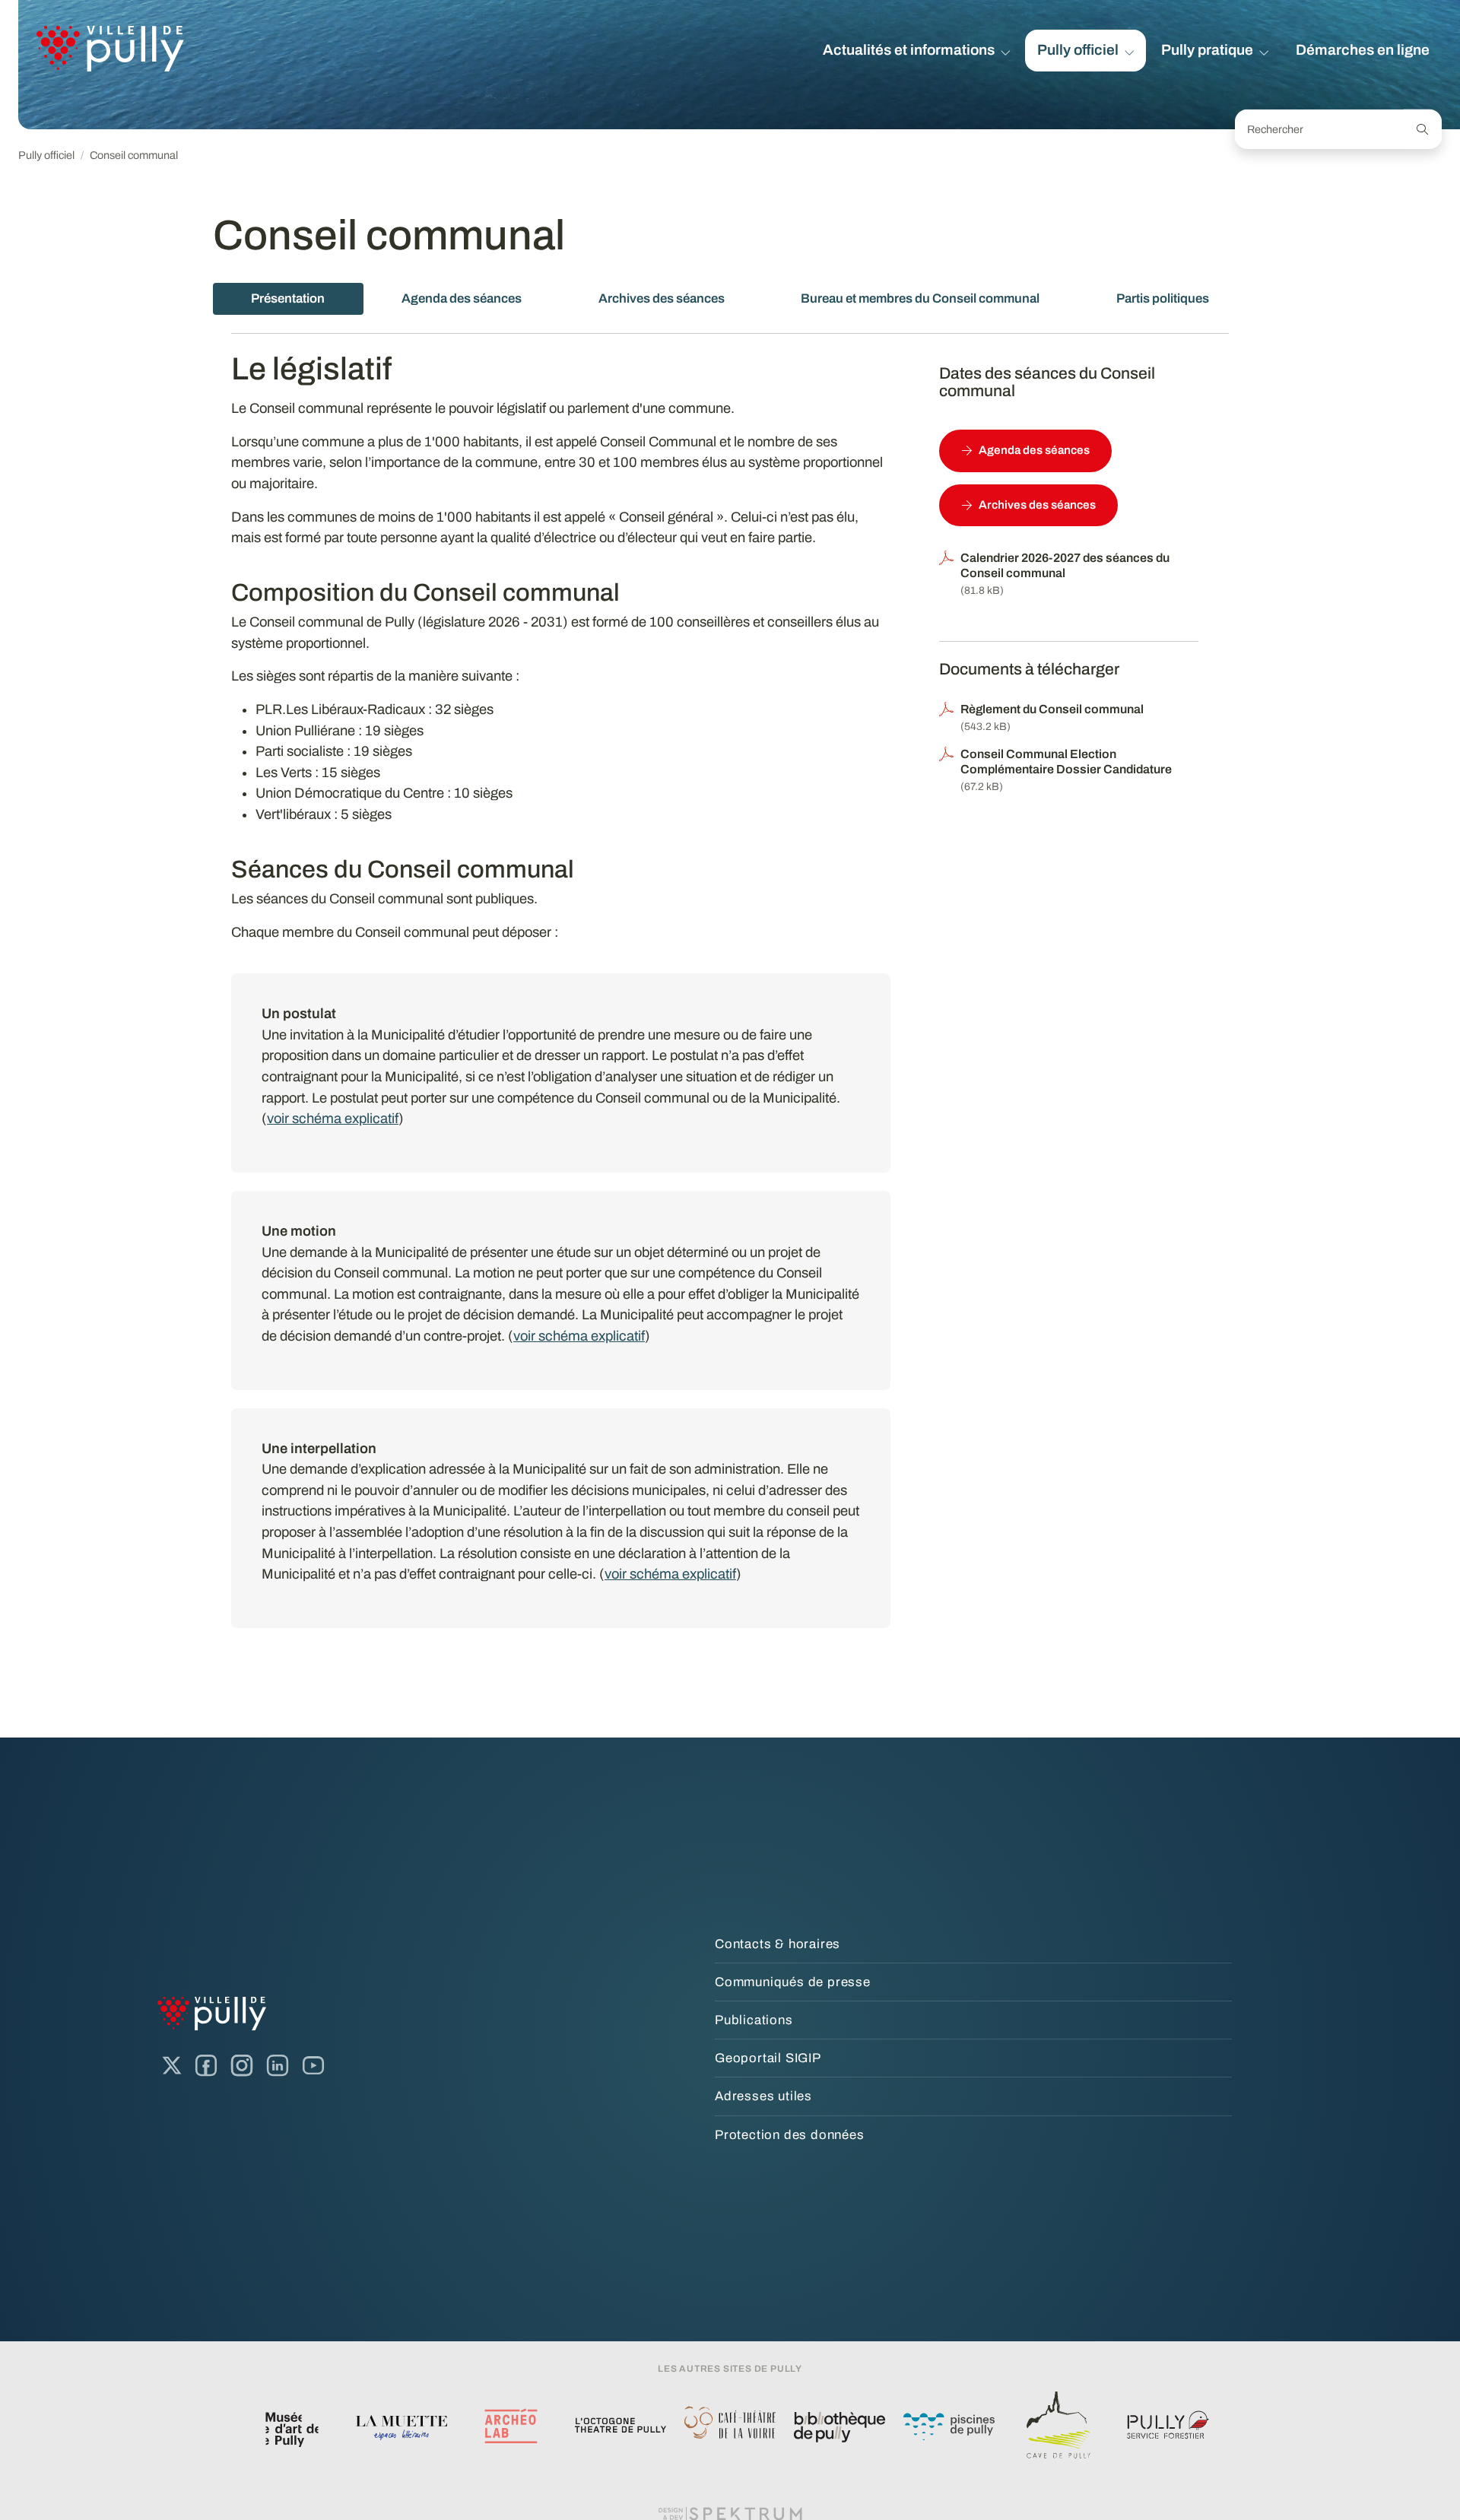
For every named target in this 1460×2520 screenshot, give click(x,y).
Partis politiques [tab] (1163, 298)
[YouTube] (313, 2066)
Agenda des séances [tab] (462, 298)
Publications (754, 2020)
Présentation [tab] (288, 298)
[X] (172, 2066)
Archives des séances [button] (1037, 505)
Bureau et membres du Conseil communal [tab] (920, 298)
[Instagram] (242, 2066)
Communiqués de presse (793, 1982)
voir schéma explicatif (333, 1119)
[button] (916, 50)
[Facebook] (206, 2066)
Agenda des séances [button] (1034, 450)
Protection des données (790, 2135)
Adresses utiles (763, 2096)
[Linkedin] (278, 2066)
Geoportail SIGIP (768, 2058)
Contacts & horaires (778, 1944)
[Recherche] (1423, 129)
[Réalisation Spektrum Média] (730, 2512)
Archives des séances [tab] (662, 298)
